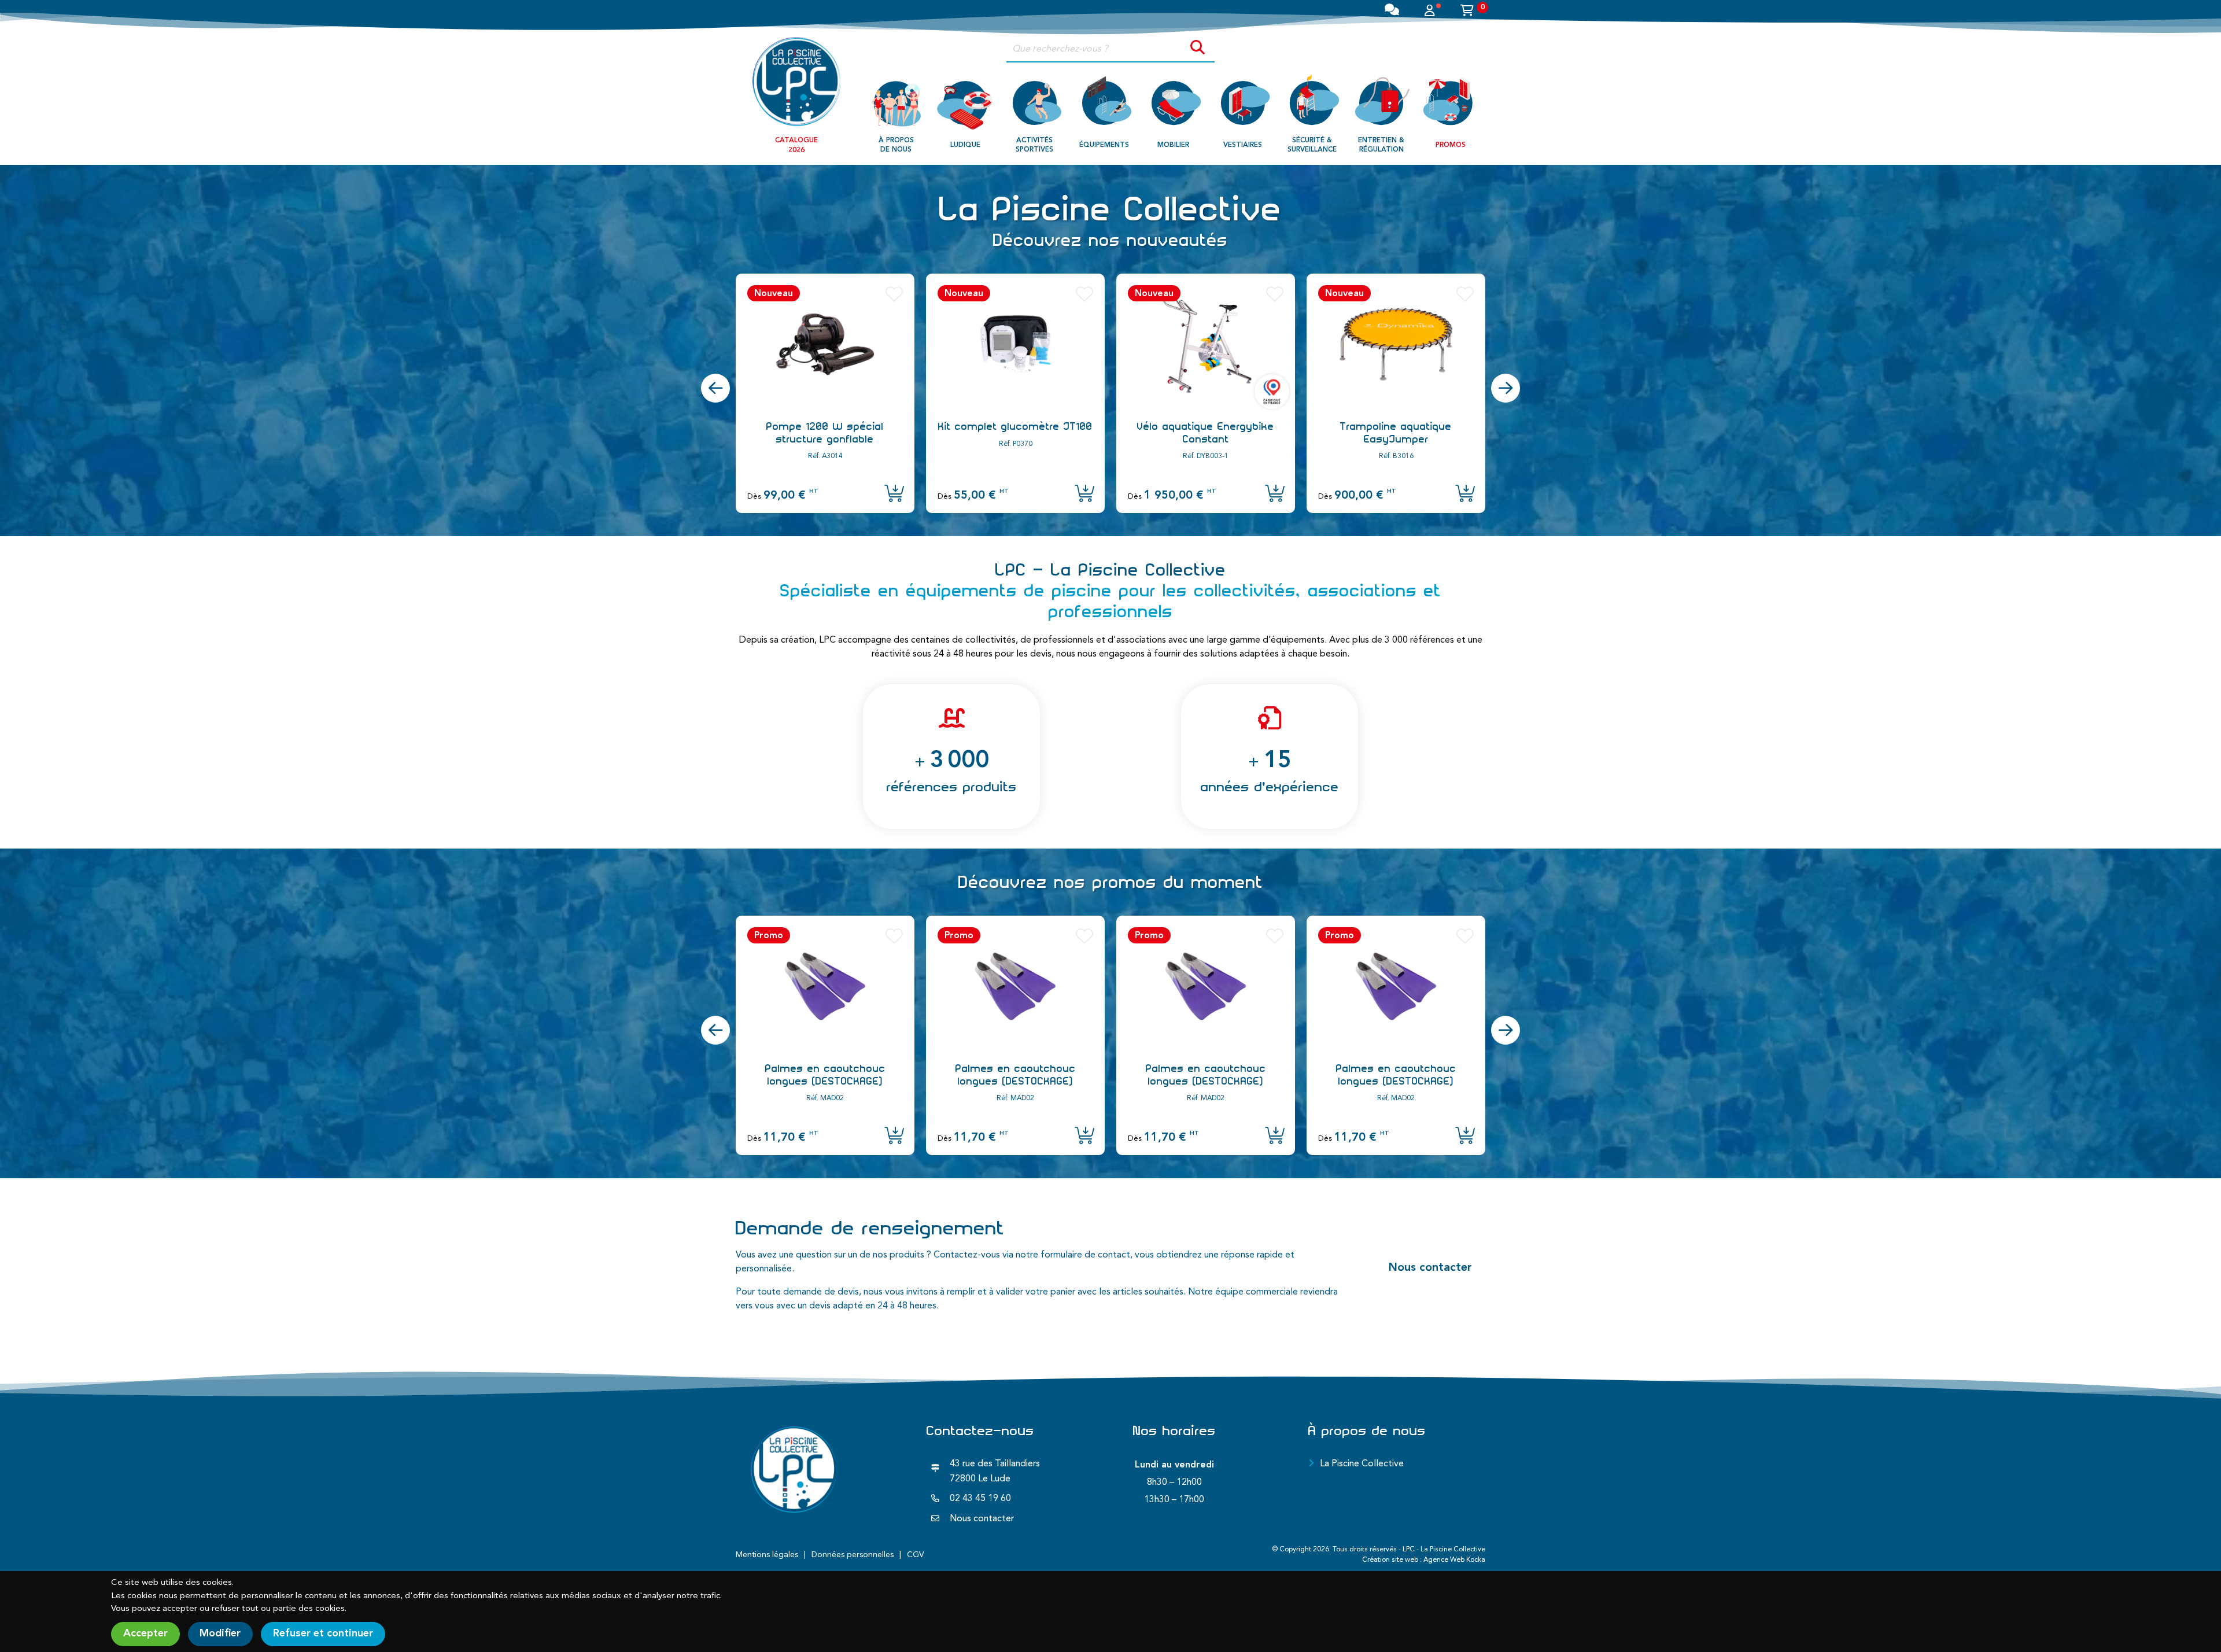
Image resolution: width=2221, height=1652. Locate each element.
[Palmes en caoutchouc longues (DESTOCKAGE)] (825, 986)
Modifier (220, 1633)
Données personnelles (853, 1555)
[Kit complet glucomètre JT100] (825, 344)
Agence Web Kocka (1454, 1560)
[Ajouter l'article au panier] (894, 495)
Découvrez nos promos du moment (1111, 882)
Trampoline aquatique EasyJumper (1206, 433)
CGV (916, 1555)
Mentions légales (767, 1555)
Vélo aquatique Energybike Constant (1015, 433)
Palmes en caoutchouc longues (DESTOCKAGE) (825, 1075)
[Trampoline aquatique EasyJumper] (1206, 344)
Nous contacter (1430, 1268)
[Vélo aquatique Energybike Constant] (1015, 344)
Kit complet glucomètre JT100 (825, 426)
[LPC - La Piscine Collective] (796, 81)
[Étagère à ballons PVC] (1396, 344)
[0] (1467, 12)
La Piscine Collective (1362, 1464)
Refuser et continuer (323, 1633)
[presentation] (715, 388)
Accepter (145, 1633)
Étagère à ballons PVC (1396, 426)
